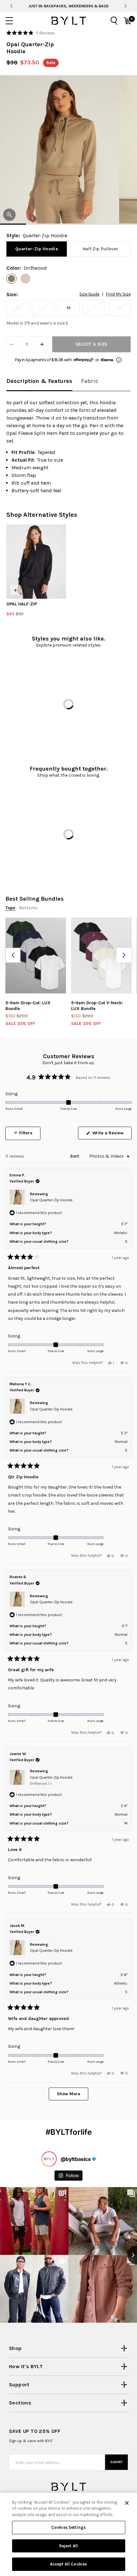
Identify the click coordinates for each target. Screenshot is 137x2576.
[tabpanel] (68, 447)
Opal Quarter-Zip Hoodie (51, 1200)
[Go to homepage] (68, 21)
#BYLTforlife (69, 2132)
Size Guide (89, 294)
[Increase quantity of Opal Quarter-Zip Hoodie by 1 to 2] (42, 344)
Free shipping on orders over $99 (69, 6)
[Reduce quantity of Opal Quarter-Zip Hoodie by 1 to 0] (11, 344)
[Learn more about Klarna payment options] (119, 360)
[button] (31, 33)
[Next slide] (125, 6)
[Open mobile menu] (9, 21)
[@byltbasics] (49, 2159)
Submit (117, 2462)
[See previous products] (13, 955)
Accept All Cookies (68, 2564)
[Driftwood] (11, 279)
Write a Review (111, 1135)
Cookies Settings (68, 2527)
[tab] (39, 381)
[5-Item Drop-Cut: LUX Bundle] (36, 955)
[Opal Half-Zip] (36, 562)
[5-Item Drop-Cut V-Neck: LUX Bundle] (101, 955)
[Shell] (25, 279)
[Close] (127, 2503)
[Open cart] (127, 21)
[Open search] (114, 21)
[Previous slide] (11, 6)
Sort (75, 1156)
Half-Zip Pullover (101, 249)
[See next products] (124, 955)
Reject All (68, 2546)
